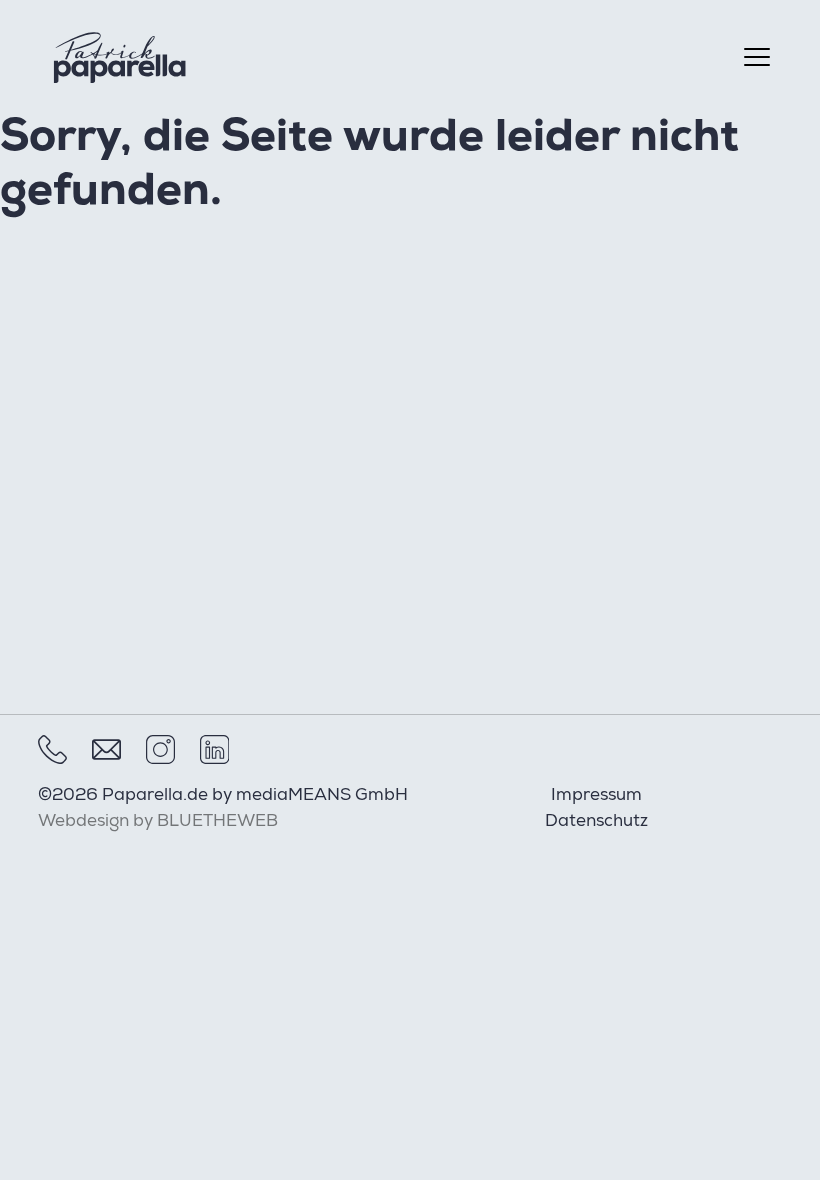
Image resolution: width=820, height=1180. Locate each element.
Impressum (596, 796)
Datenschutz (596, 822)
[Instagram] (160, 749)
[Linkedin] (214, 749)
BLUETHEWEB (217, 822)
